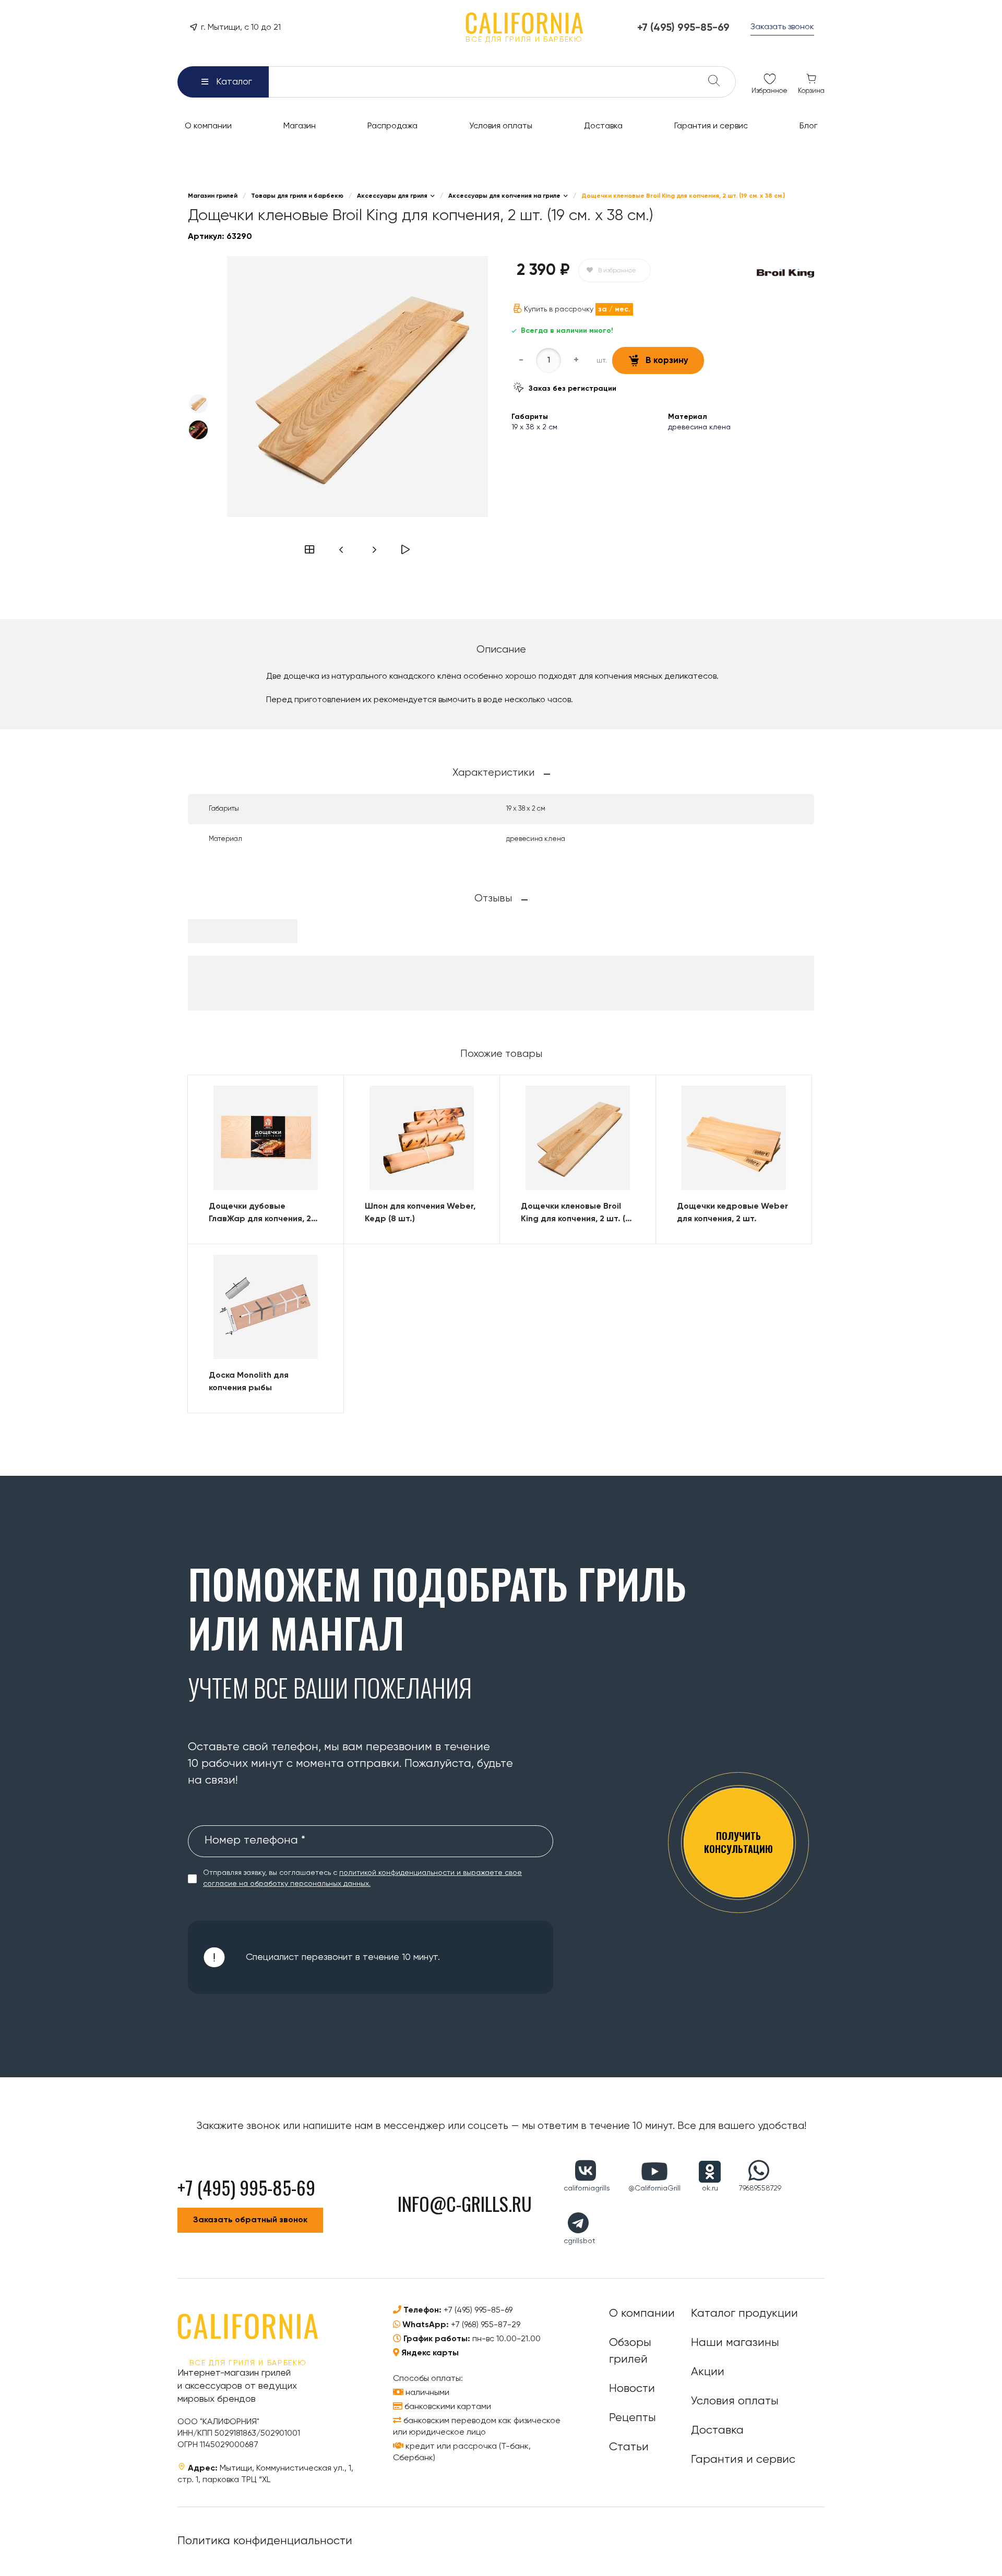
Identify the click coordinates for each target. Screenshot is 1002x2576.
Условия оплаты (735, 2401)
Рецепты (633, 2418)
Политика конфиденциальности (265, 2541)
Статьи (629, 2447)
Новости (632, 2389)
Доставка (717, 2430)
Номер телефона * (255, 1840)
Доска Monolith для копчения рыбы (249, 1382)
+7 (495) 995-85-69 (478, 2310)
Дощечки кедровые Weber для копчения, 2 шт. (732, 1213)
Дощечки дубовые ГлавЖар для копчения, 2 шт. (260, 1214)
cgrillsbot (580, 2241)
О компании (642, 2314)
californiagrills (587, 2188)
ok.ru (710, 2188)
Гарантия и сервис (743, 2460)
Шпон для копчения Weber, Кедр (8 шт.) (420, 1213)
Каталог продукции (744, 2314)
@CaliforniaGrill (654, 2188)
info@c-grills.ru (465, 2203)
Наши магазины (735, 2343)
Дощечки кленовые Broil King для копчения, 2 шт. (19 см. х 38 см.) (577, 1214)
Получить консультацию (738, 1842)
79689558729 (760, 2188)
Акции (708, 2372)
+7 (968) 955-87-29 (486, 2325)
